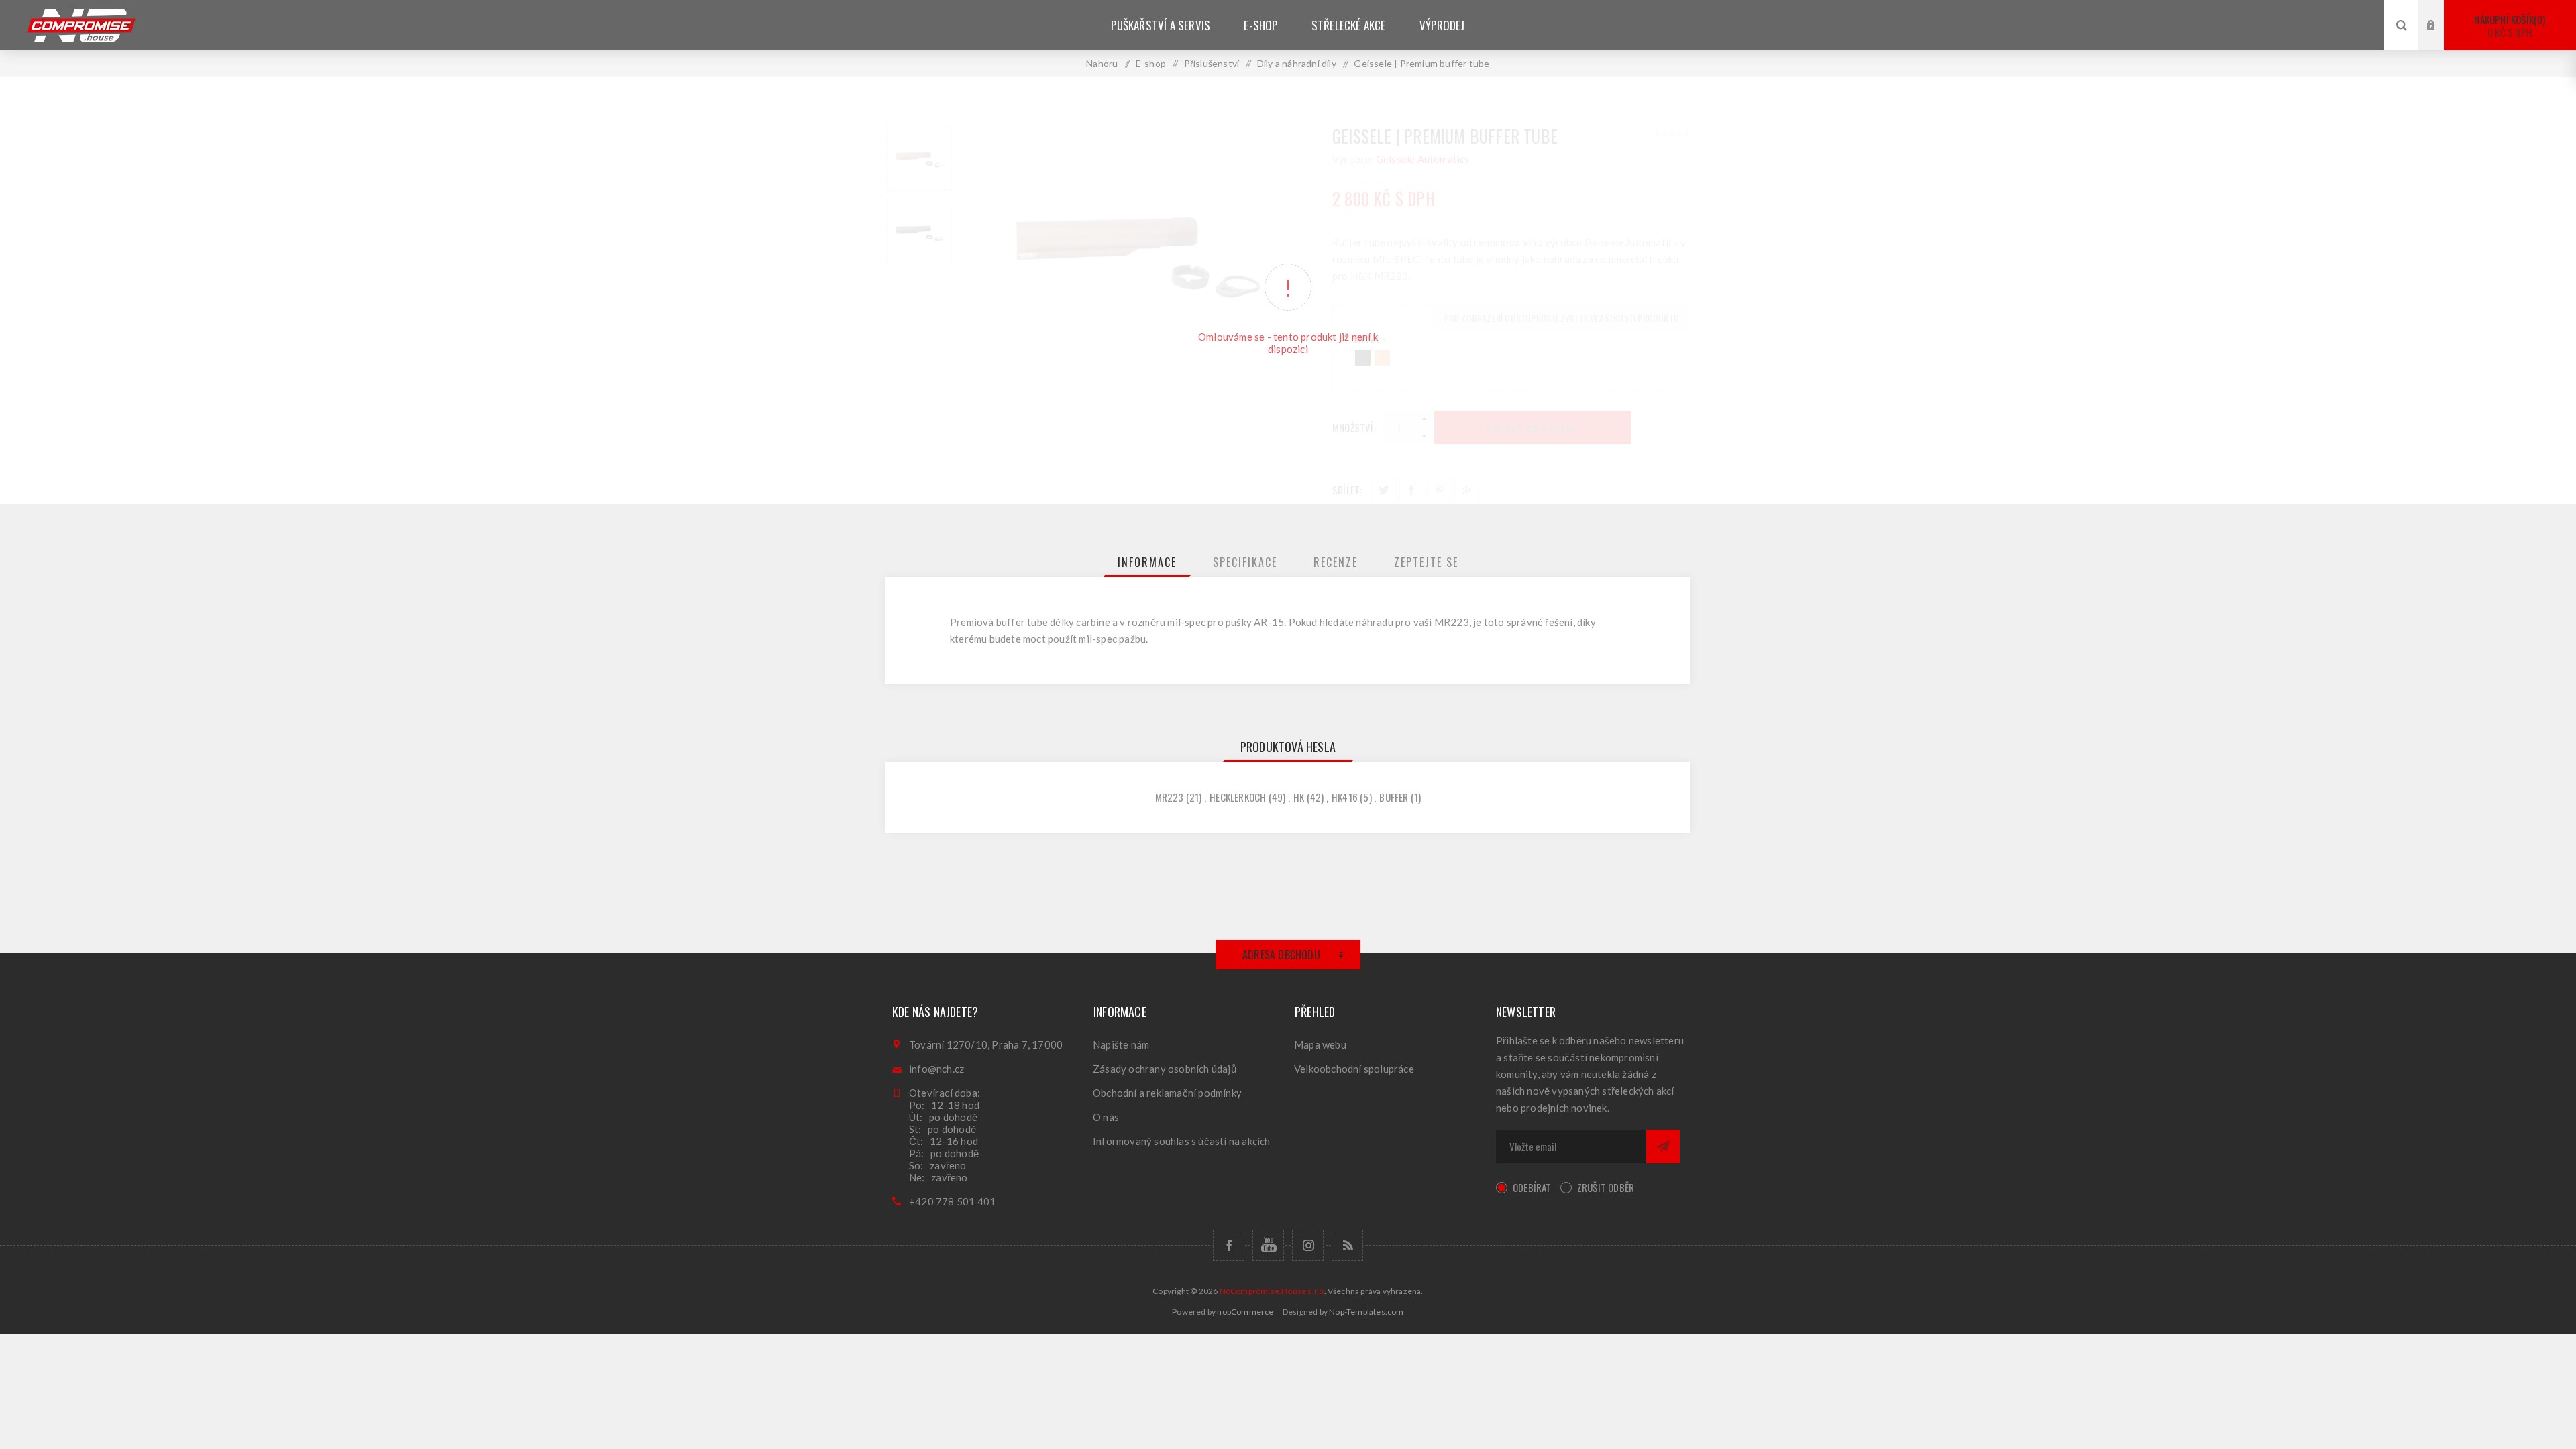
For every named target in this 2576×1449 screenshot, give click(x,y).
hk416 (1345, 797)
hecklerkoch (1238, 797)
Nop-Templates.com (1366, 1312)
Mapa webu (1320, 1044)
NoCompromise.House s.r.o (1272, 1291)
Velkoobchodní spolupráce (1354, 1069)
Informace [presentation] (1147, 562)
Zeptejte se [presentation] (1426, 562)
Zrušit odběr (1606, 1187)
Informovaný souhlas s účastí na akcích (1182, 1141)
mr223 (1170, 797)
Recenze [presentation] (1336, 562)
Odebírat (1532, 1187)
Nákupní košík (2508, 26)
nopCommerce (1245, 1312)
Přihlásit (2441, 12)
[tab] (1147, 562)
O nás (1106, 1117)
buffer (1394, 797)
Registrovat (2441, 38)
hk (1299, 797)
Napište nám (1121, 1044)
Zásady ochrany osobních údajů (1165, 1069)
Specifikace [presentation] (1245, 562)
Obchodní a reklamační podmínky (1167, 1093)
